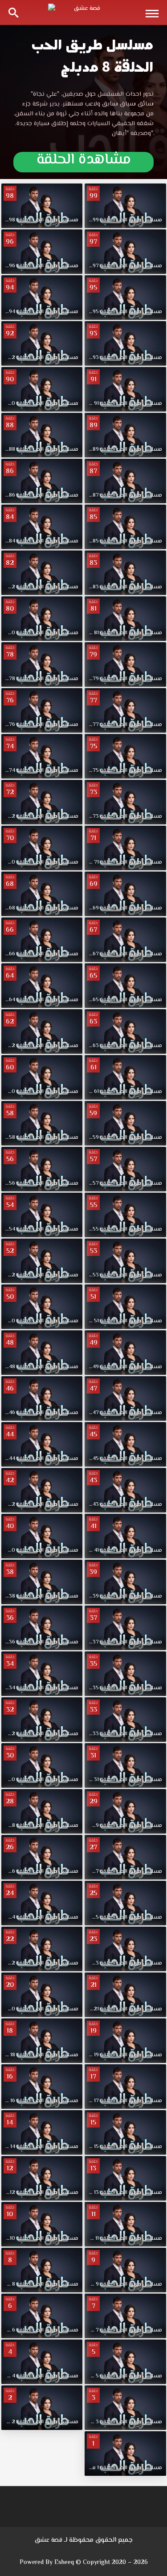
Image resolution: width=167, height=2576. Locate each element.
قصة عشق (49, 2540)
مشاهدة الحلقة (84, 162)
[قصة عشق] (84, 12)
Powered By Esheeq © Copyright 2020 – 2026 (84, 2563)
